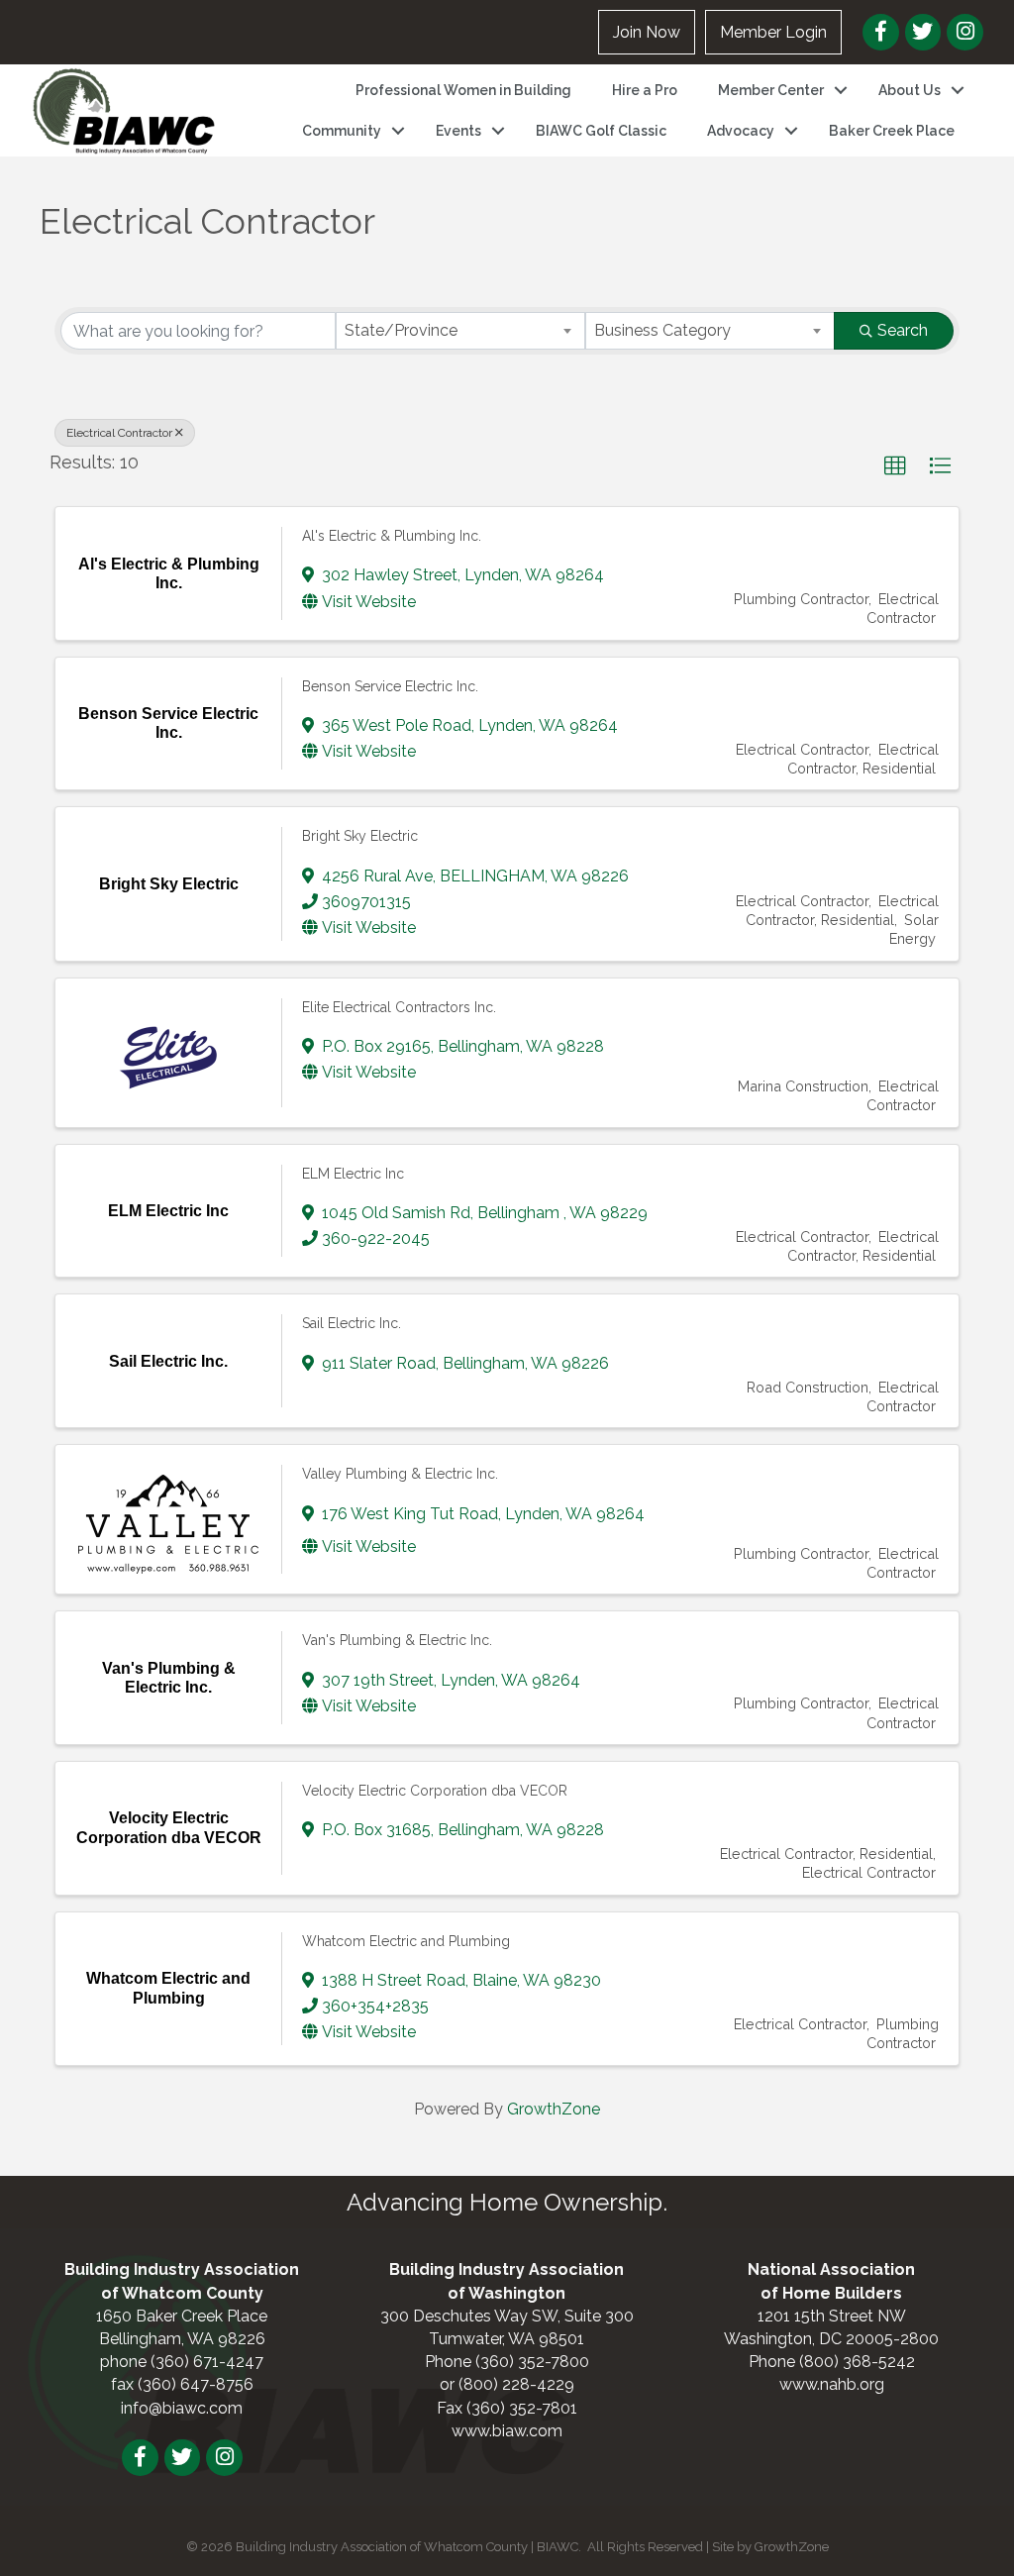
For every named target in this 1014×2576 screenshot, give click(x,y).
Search (903, 330)
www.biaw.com (507, 2431)
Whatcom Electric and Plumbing (406, 1941)
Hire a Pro (645, 90)
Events (458, 131)
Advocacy (741, 131)
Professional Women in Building (463, 90)
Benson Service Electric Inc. (390, 686)
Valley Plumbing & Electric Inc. (400, 1474)
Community (342, 131)
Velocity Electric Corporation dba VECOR (435, 1791)
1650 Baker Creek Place (182, 2316)
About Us (910, 90)
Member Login (773, 32)
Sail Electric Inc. (352, 1323)
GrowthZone (554, 2109)
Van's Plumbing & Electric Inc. (397, 1640)
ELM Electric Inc (353, 1174)
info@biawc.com (182, 2408)
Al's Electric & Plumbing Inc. (392, 536)
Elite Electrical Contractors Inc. (399, 1007)
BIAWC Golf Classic (601, 131)
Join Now (647, 32)
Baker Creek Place (892, 131)
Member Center (771, 90)
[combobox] (460, 331)
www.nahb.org (832, 2384)
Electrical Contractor (119, 433)
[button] (895, 466)
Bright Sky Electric (360, 836)
